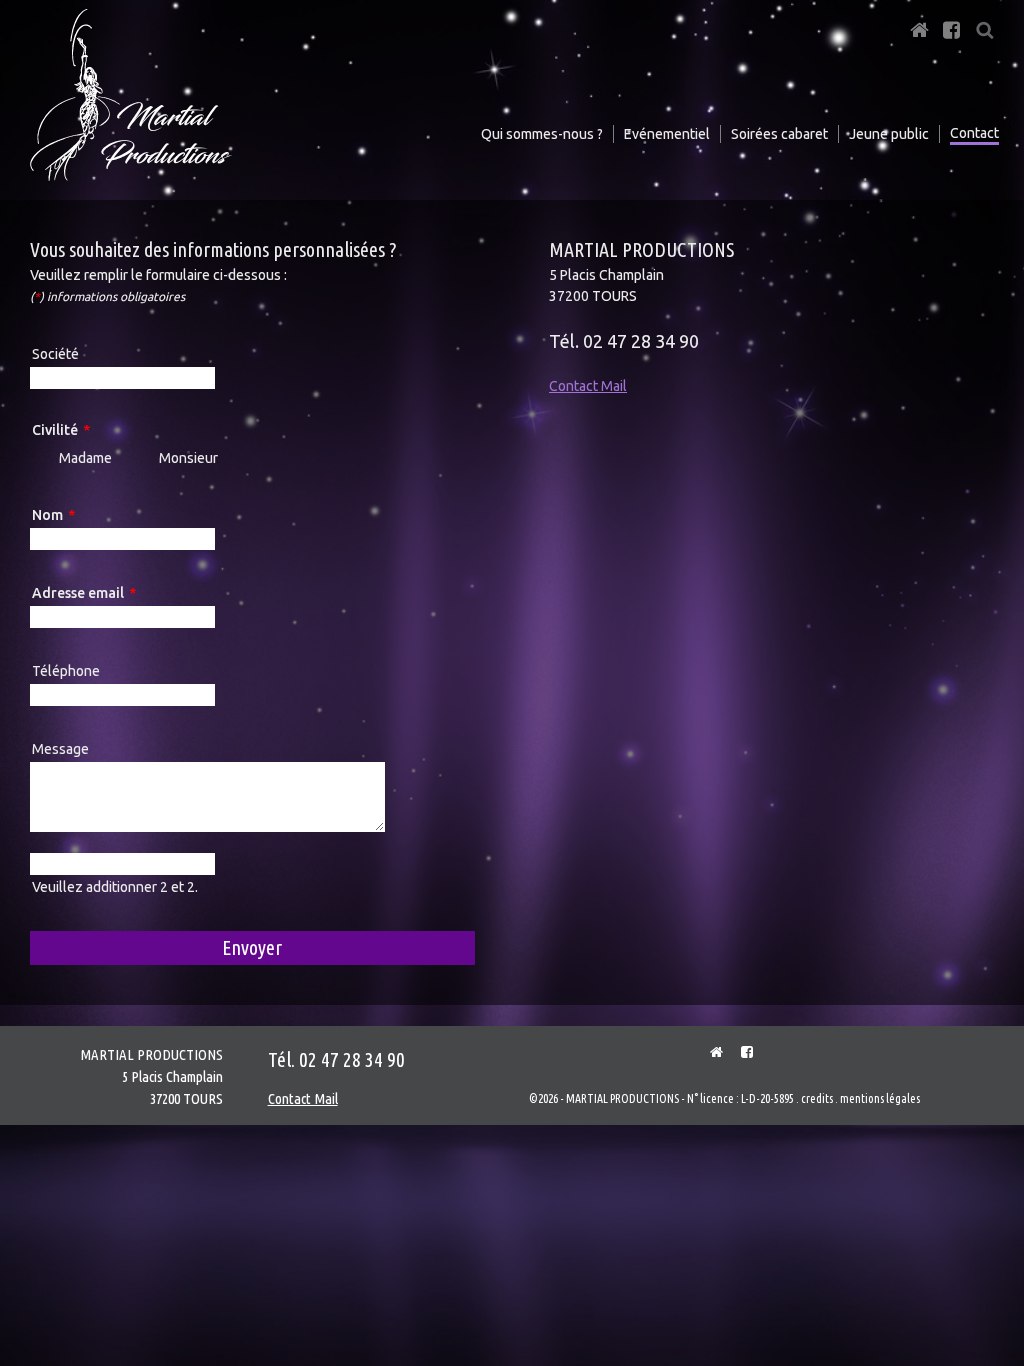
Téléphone (66, 671)
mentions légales (880, 1098)
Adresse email (83, 595)
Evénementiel (667, 134)
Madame (85, 458)
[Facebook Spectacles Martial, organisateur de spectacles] (739, 1052)
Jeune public (889, 134)
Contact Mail (588, 386)
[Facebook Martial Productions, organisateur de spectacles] (952, 24)
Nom (68, 517)
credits (817, 1098)
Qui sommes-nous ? (542, 134)
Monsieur (188, 458)
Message (60, 749)
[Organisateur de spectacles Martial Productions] (709, 1052)
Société (55, 354)
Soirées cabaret (779, 134)
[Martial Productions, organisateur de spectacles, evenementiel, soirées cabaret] (919, 24)
